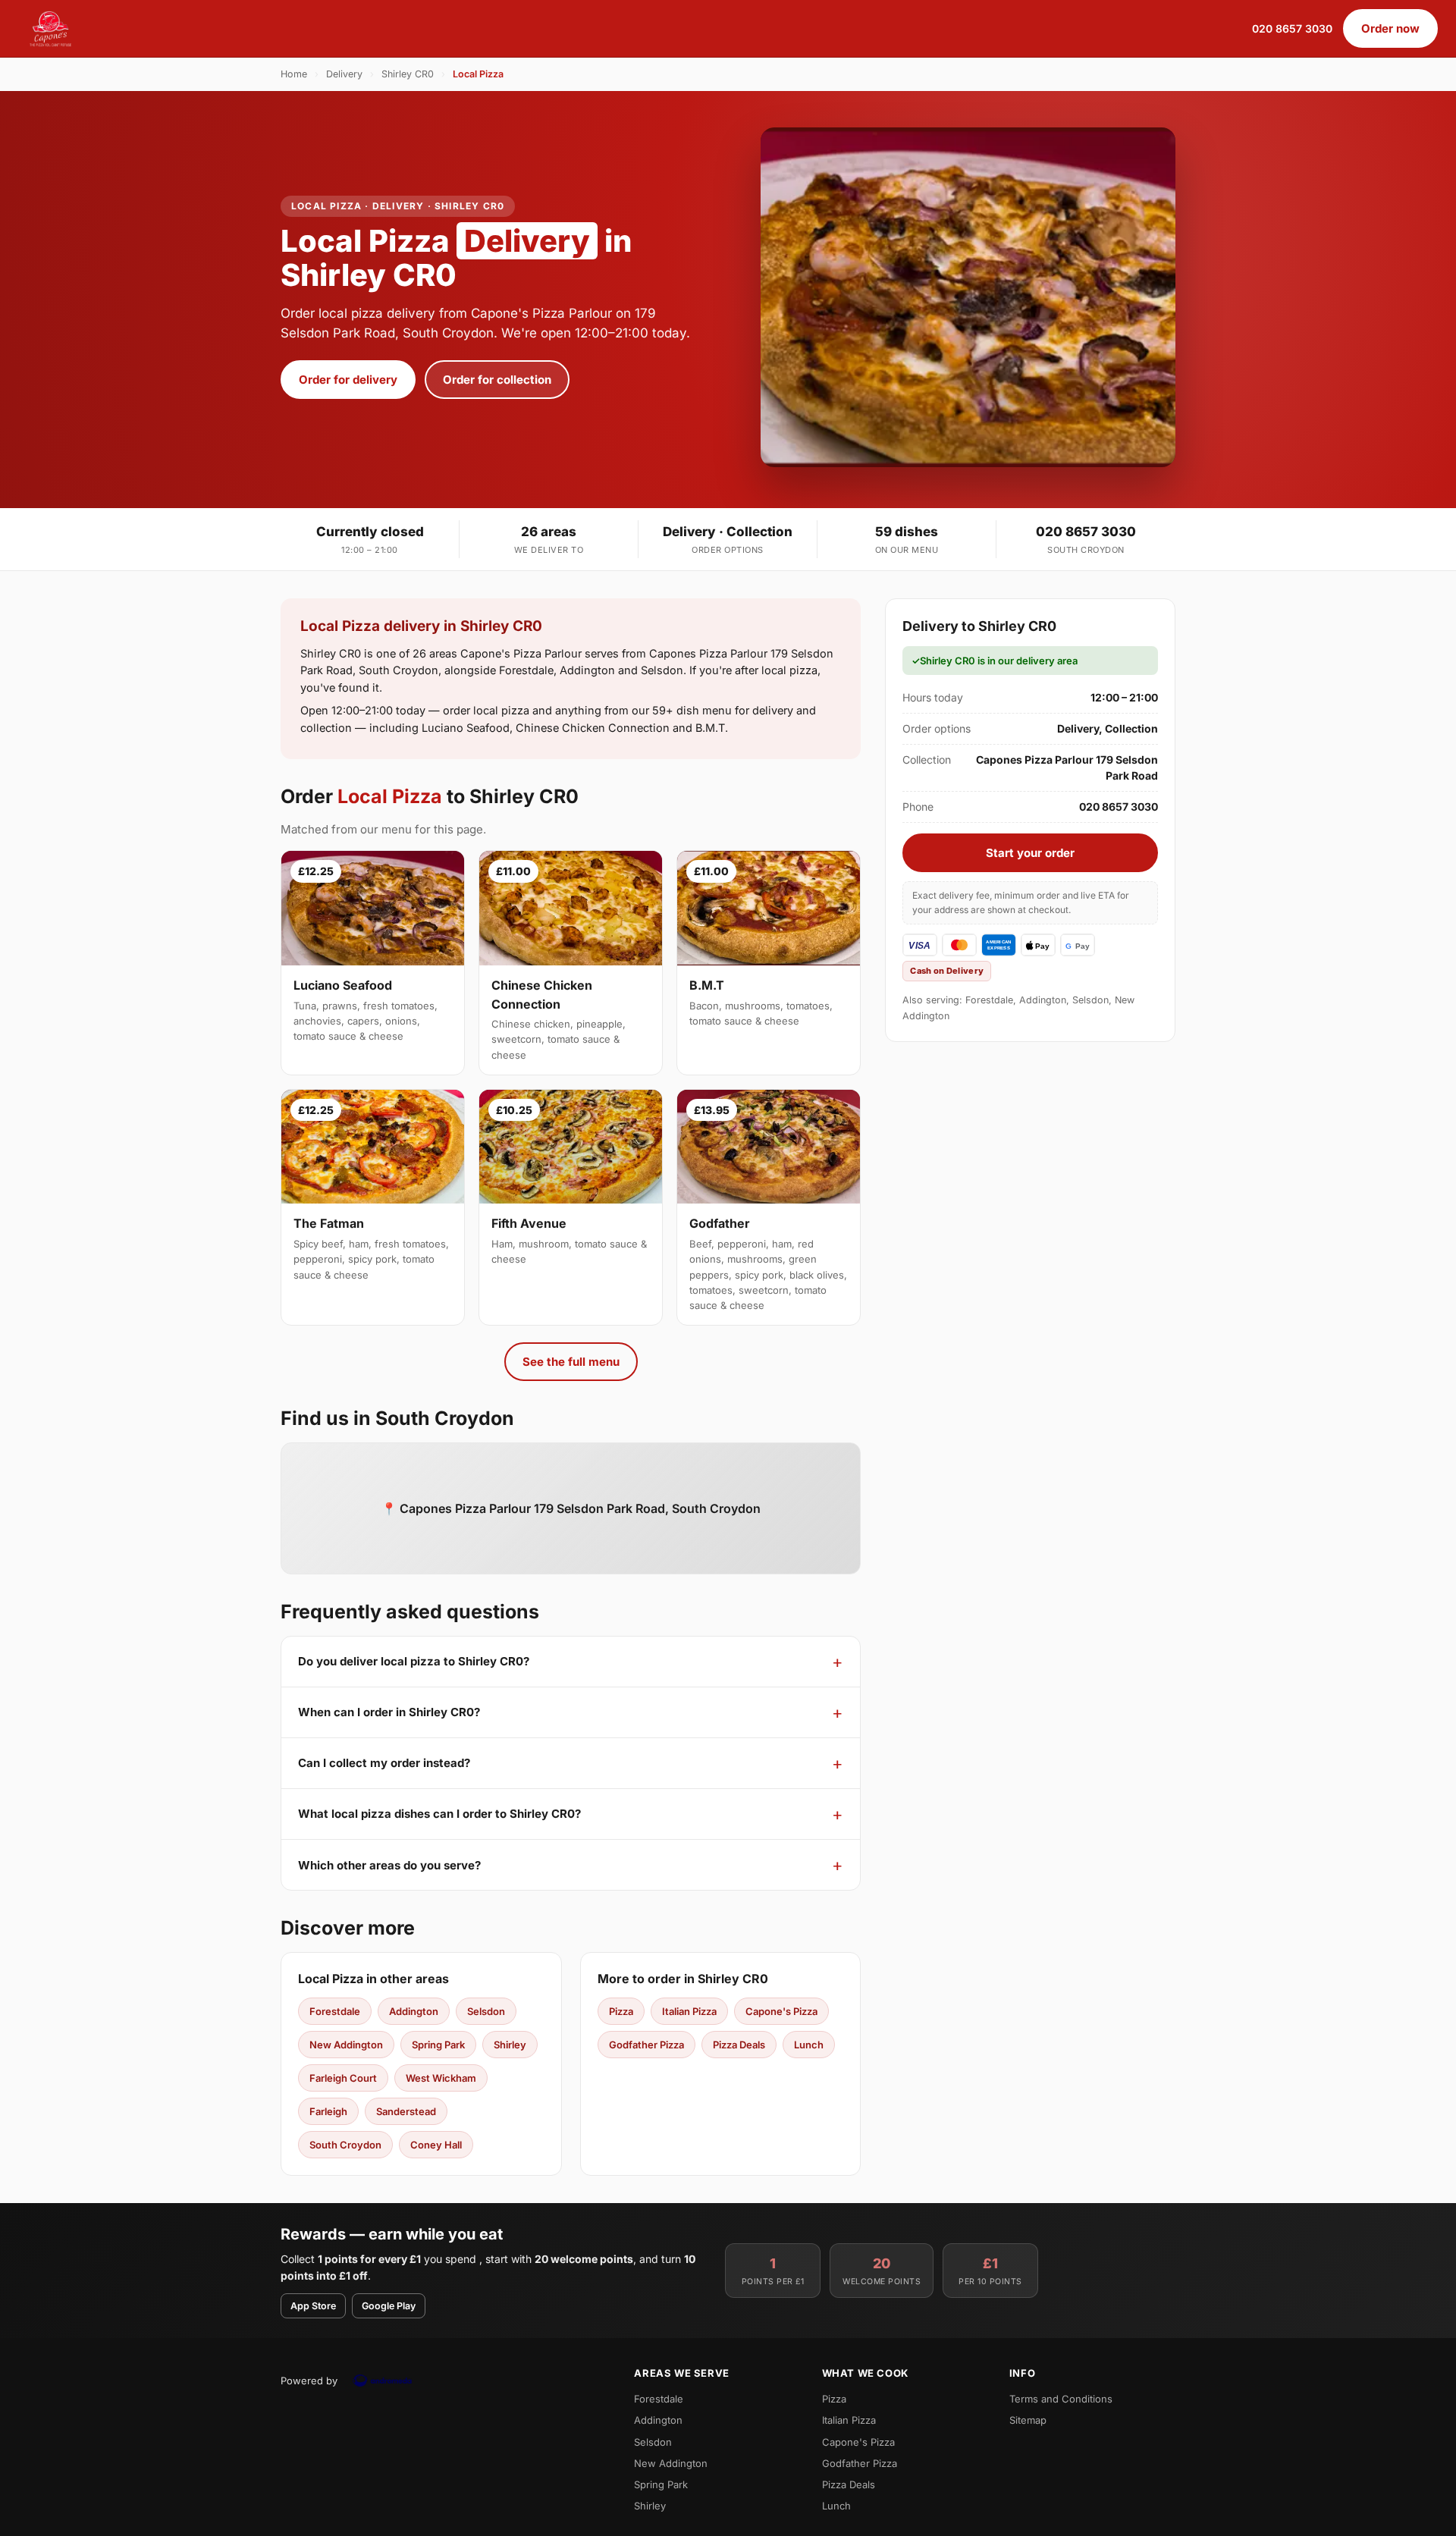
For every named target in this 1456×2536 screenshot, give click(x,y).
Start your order (1030, 853)
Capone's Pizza (781, 2011)
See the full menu (571, 1362)
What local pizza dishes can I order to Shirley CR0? (439, 1814)
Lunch (809, 2045)
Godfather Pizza (646, 2045)
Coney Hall (436, 2145)
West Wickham (441, 2078)
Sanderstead (406, 2111)
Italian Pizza (689, 2011)
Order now (1390, 28)
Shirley (510, 2045)
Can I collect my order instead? (384, 1763)
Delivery (344, 74)
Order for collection (497, 380)
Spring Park (438, 2045)
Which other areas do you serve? (389, 1865)
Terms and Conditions (1061, 2399)
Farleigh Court (343, 2078)
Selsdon (486, 2011)
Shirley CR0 (408, 74)
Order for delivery (348, 380)
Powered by (309, 2381)
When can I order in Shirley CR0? (389, 1712)
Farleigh (328, 2111)
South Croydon (345, 2145)
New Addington (346, 2045)
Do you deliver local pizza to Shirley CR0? (414, 1661)
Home (294, 74)
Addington (414, 2011)
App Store (313, 2306)
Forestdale (335, 2011)
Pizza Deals (739, 2045)
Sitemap (1028, 2420)
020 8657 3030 (1292, 28)
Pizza (621, 2011)
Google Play (389, 2306)
